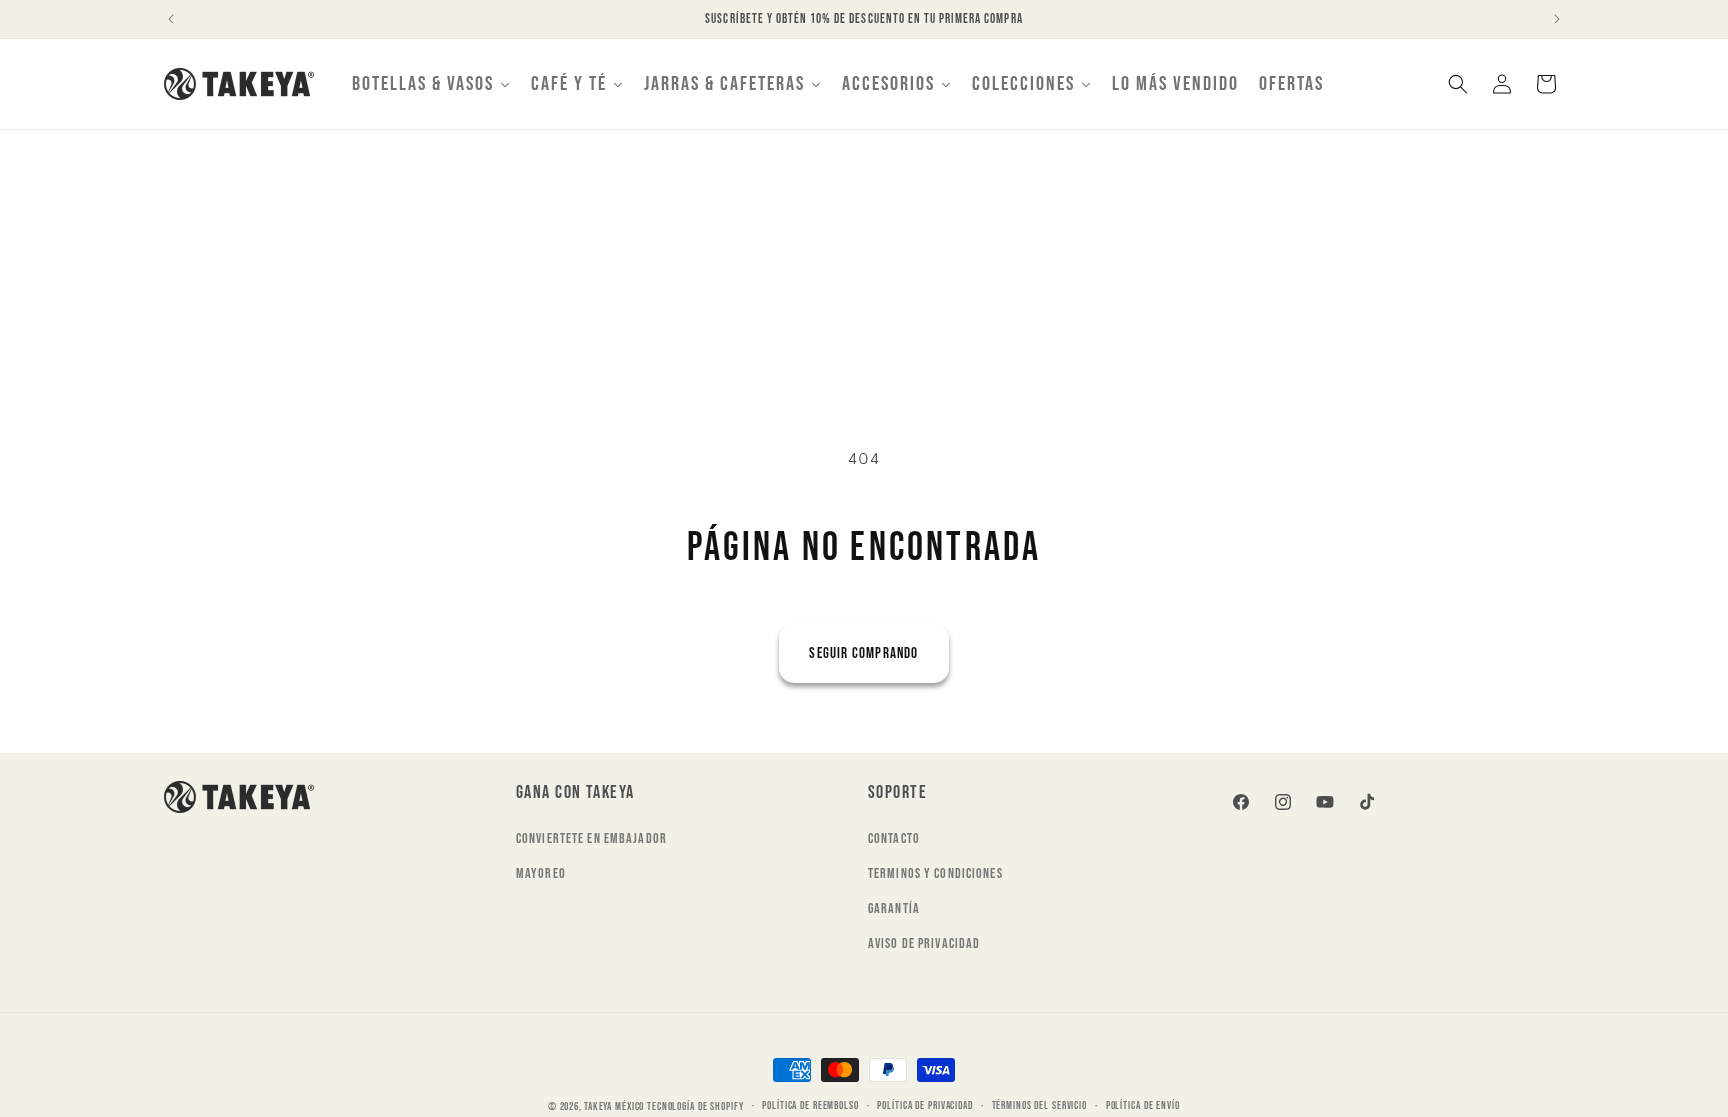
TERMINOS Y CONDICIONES (935, 873)
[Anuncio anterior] (171, 19)
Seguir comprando (863, 653)
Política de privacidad (924, 1105)
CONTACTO (894, 838)
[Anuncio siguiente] (1557, 19)
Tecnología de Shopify (695, 1106)
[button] (1458, 84)
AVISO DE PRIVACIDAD (924, 943)
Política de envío (1143, 1105)
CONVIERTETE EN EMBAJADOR (591, 838)
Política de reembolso (810, 1105)
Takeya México (614, 1106)
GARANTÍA (894, 908)
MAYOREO (541, 873)
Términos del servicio (1039, 1105)
